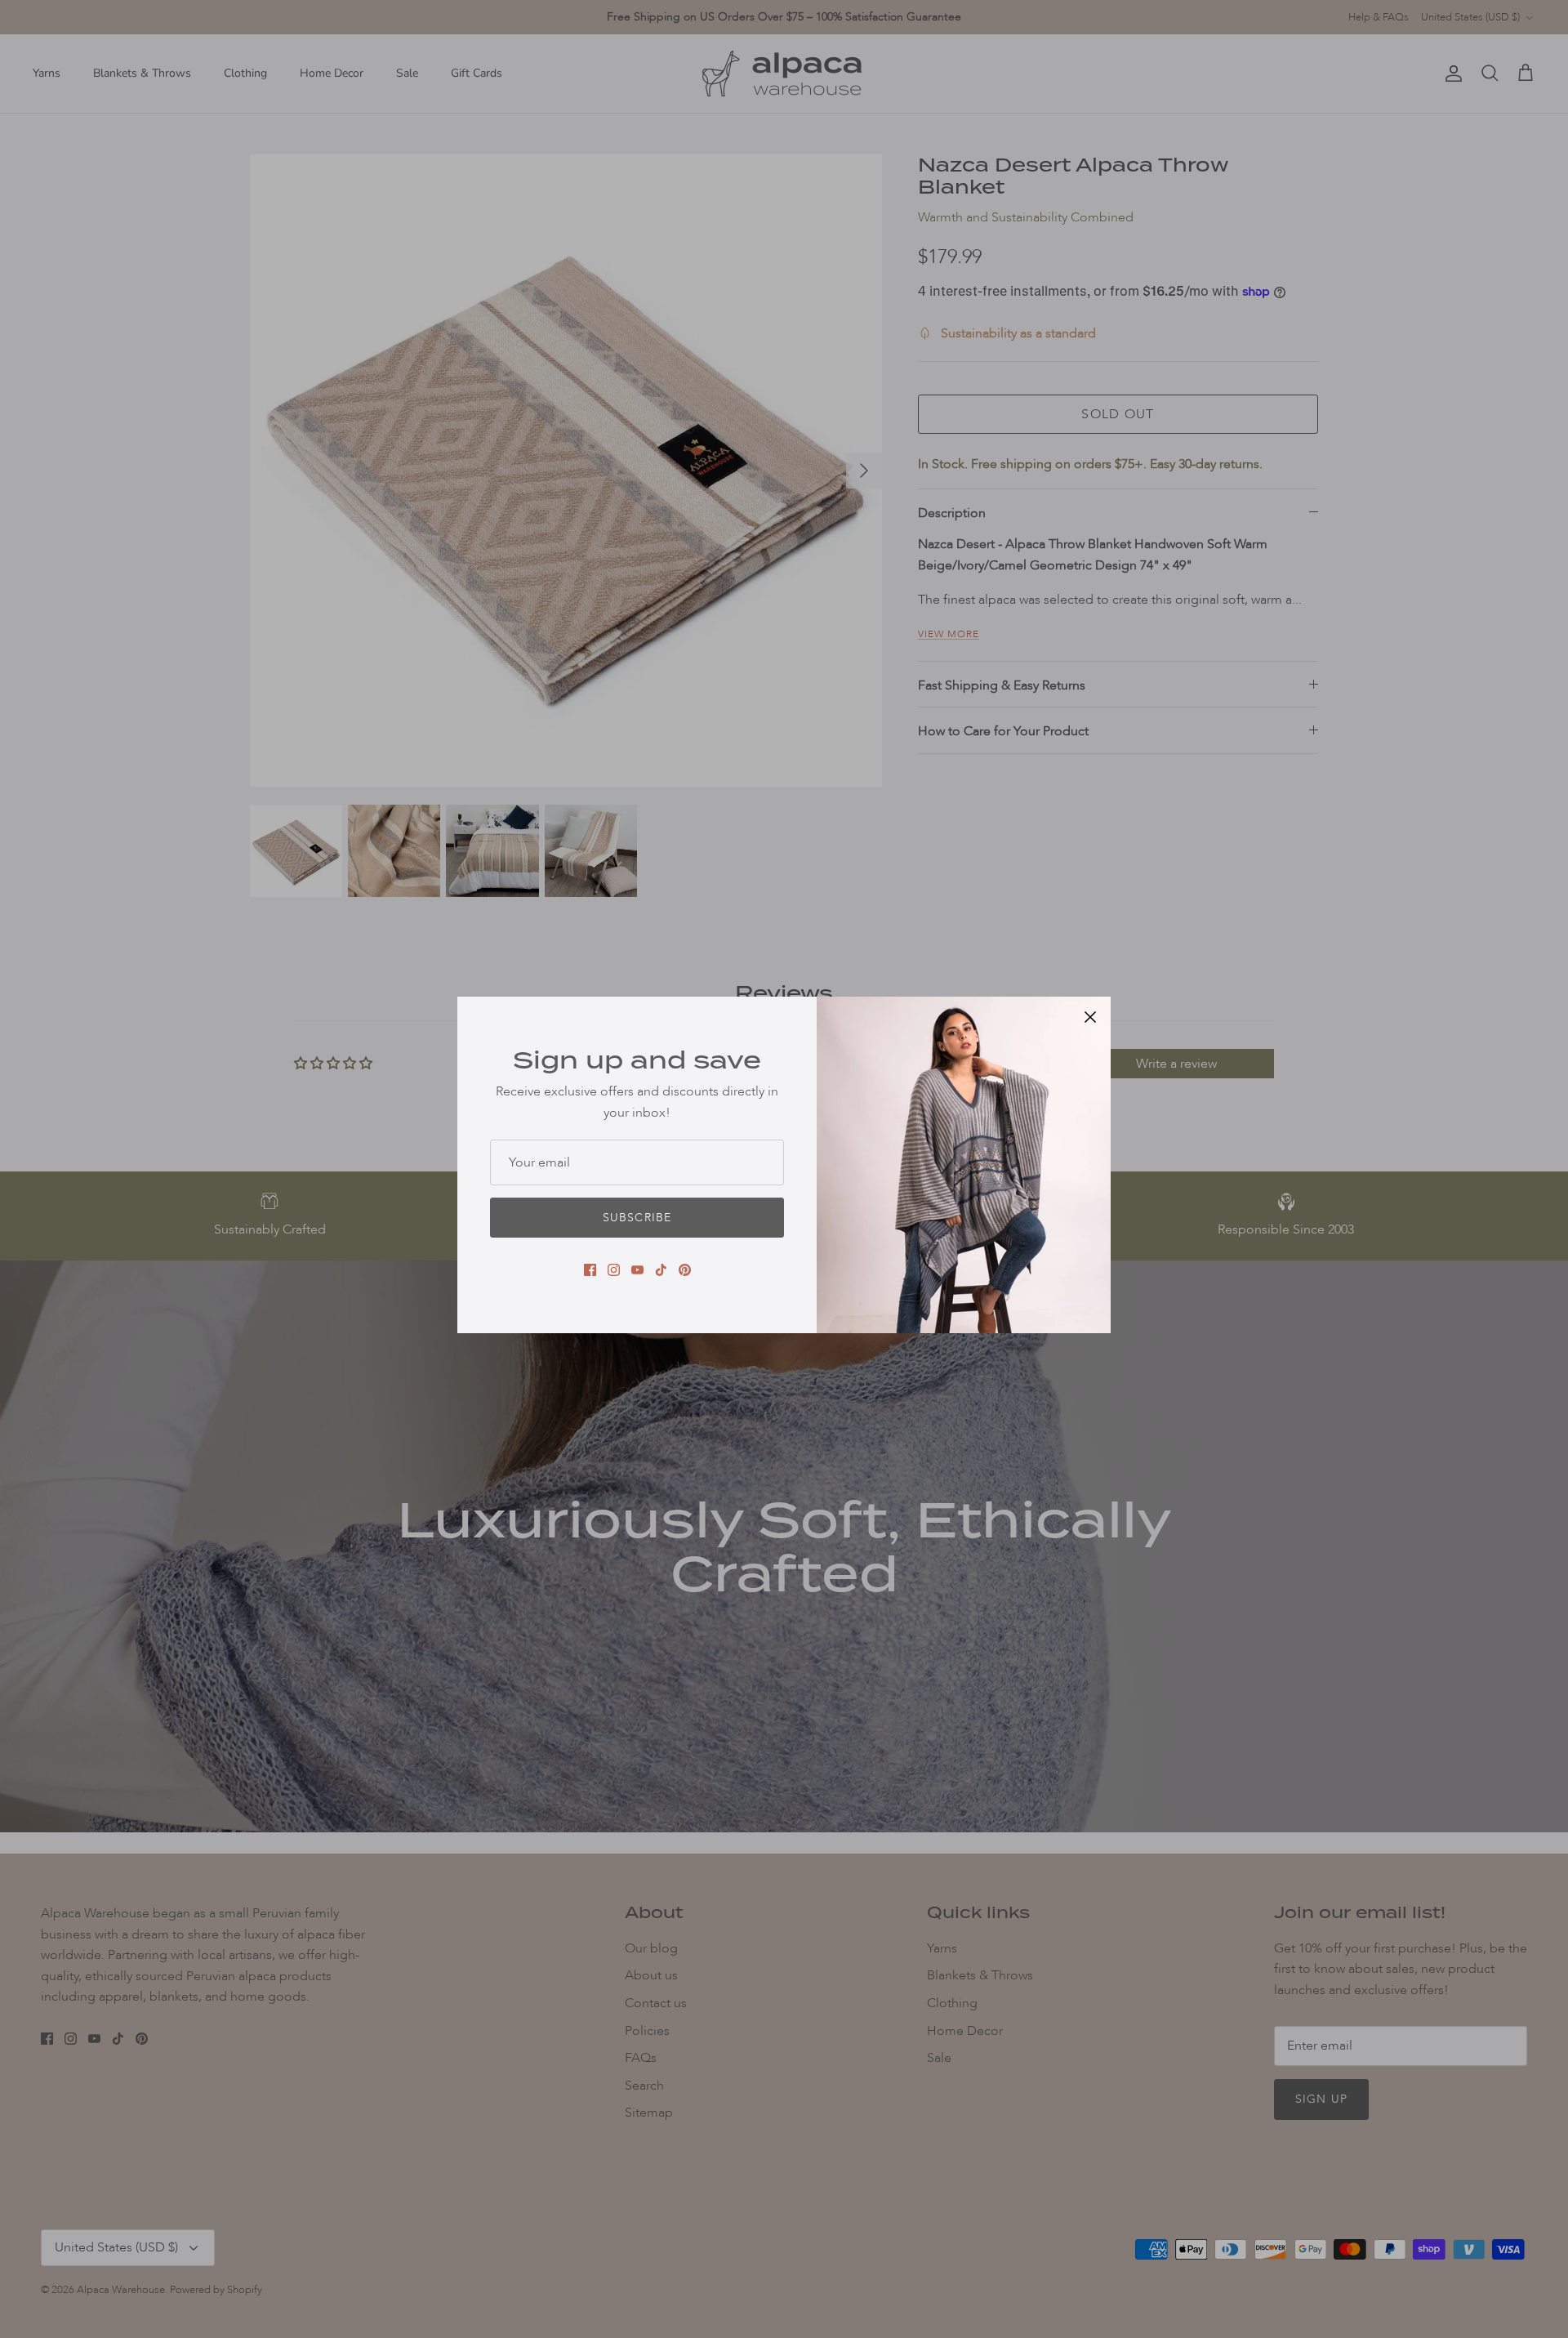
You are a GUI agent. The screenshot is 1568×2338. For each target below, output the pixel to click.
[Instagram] (614, 1270)
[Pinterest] (685, 1270)
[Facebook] (590, 1270)
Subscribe (637, 1218)
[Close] (1090, 1017)
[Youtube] (637, 1270)
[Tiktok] (661, 1270)
